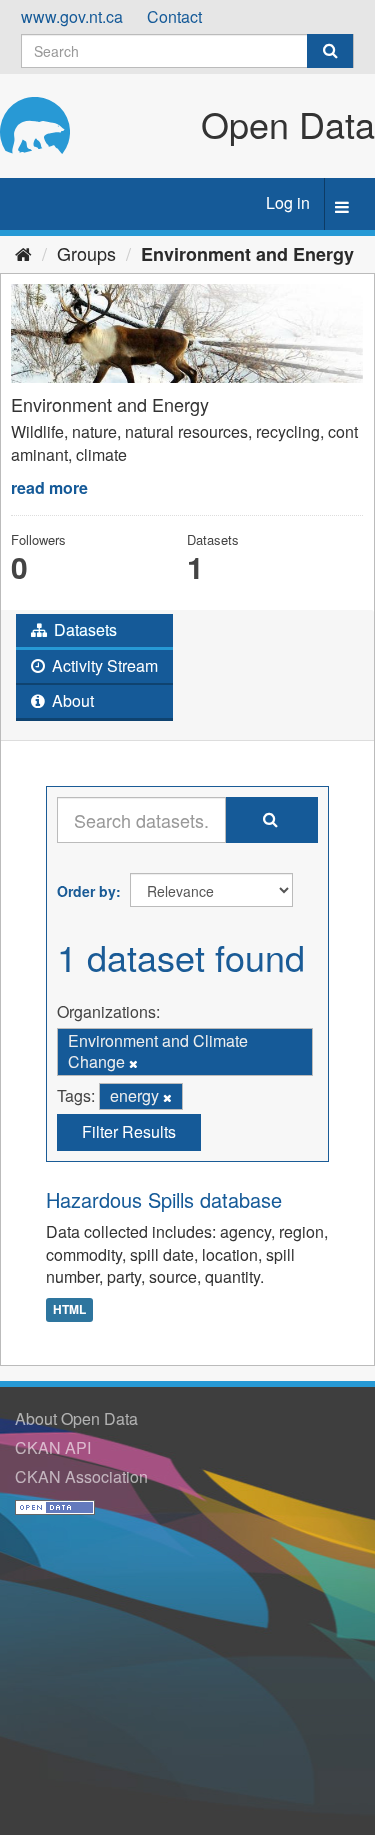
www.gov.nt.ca (72, 16)
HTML (69, 1309)
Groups (86, 253)
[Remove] (133, 1063)
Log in (288, 202)
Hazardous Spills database (164, 1199)
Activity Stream (103, 665)
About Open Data (76, 1418)
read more (49, 487)
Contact (174, 16)
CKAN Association (81, 1476)
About (71, 700)
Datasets (83, 629)
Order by (86, 891)
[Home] (23, 253)
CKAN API (53, 1447)
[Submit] (330, 51)
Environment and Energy (247, 254)
